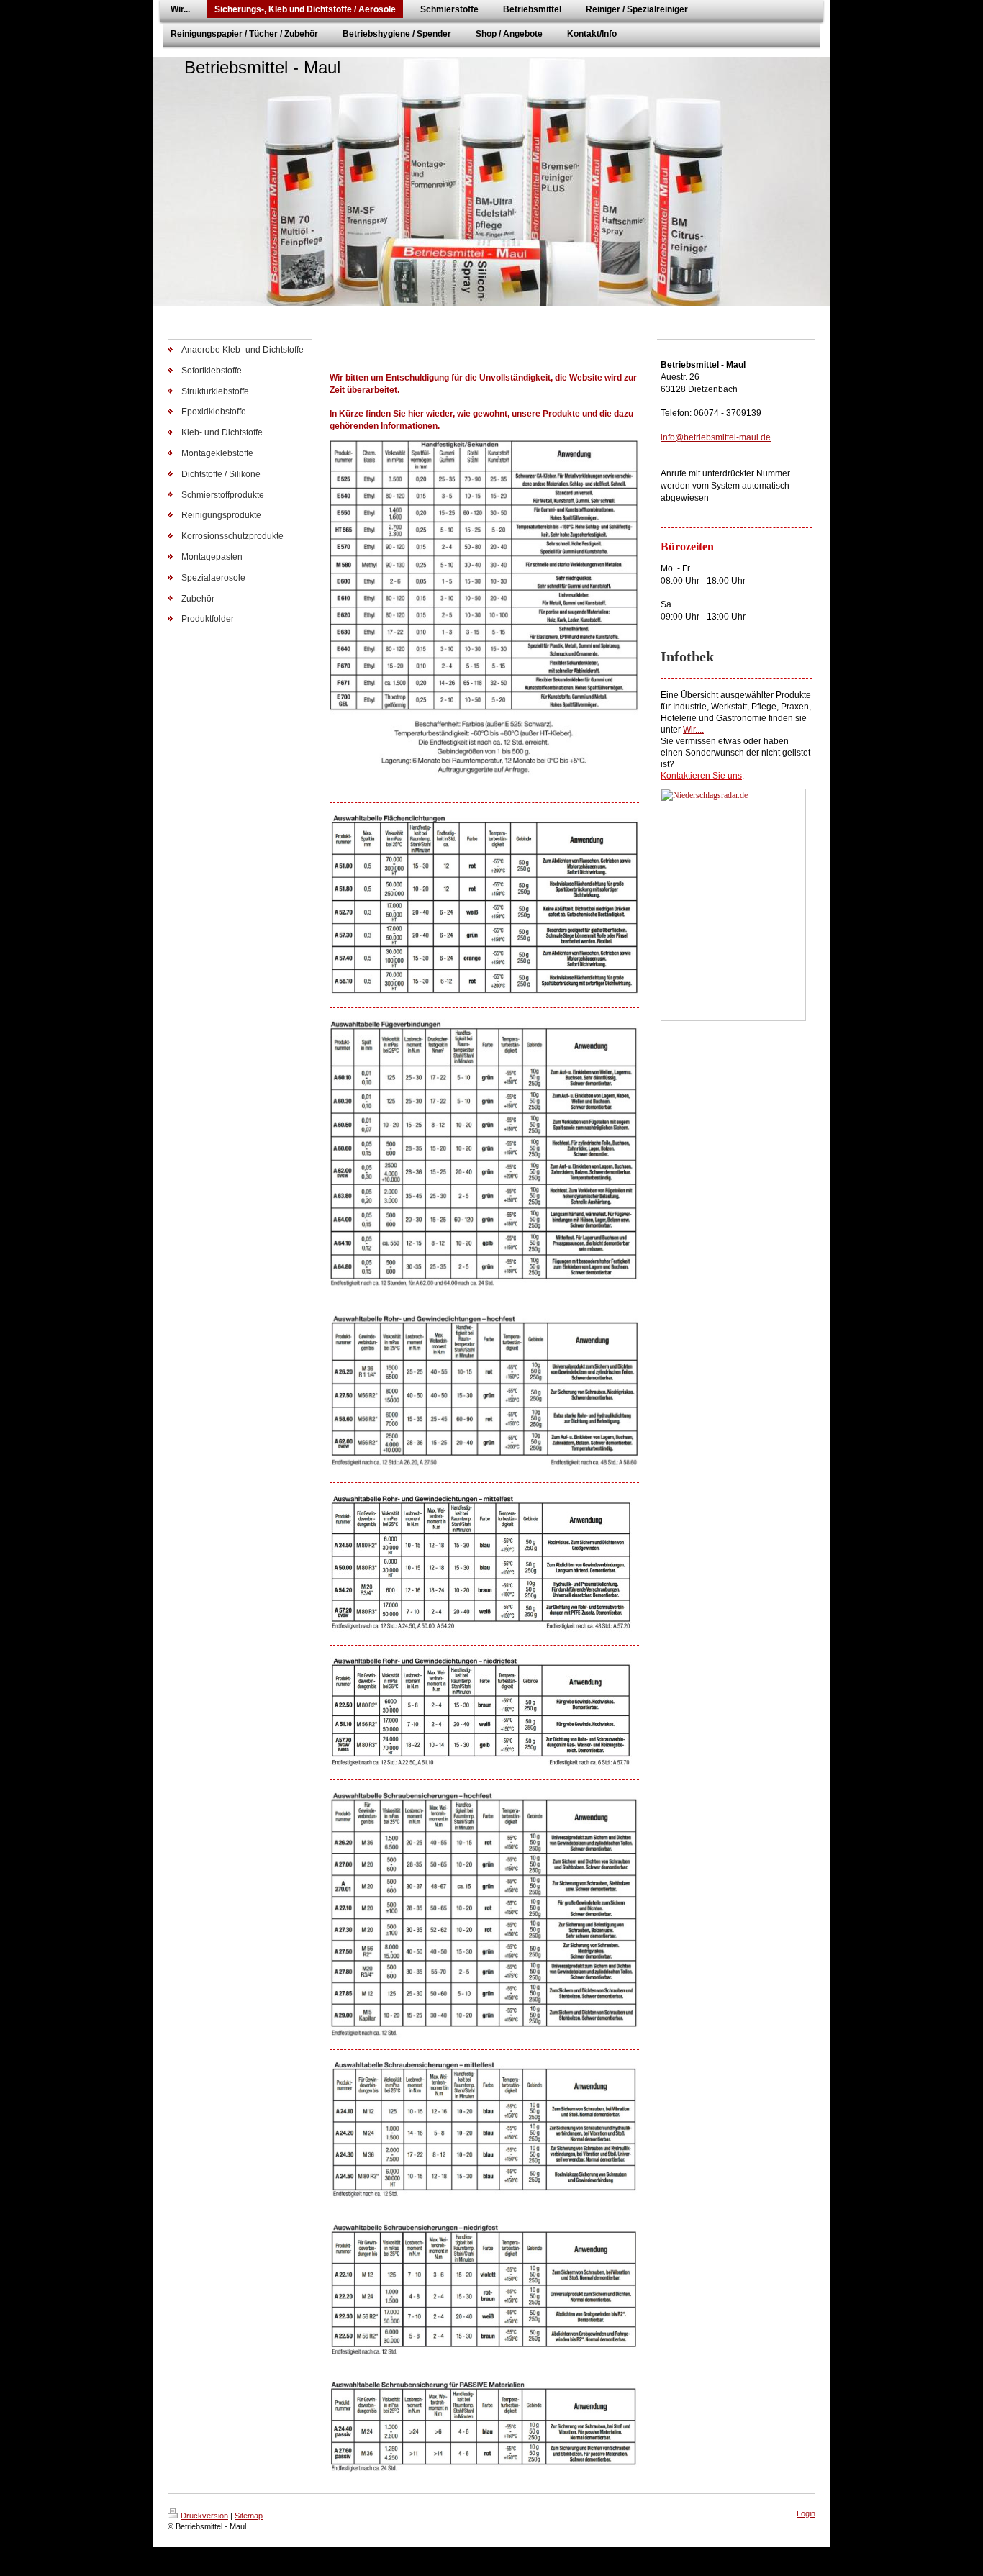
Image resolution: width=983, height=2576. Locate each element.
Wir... (692, 730)
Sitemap (249, 2516)
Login (806, 2513)
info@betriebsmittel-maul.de (716, 437)
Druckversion (204, 2516)
